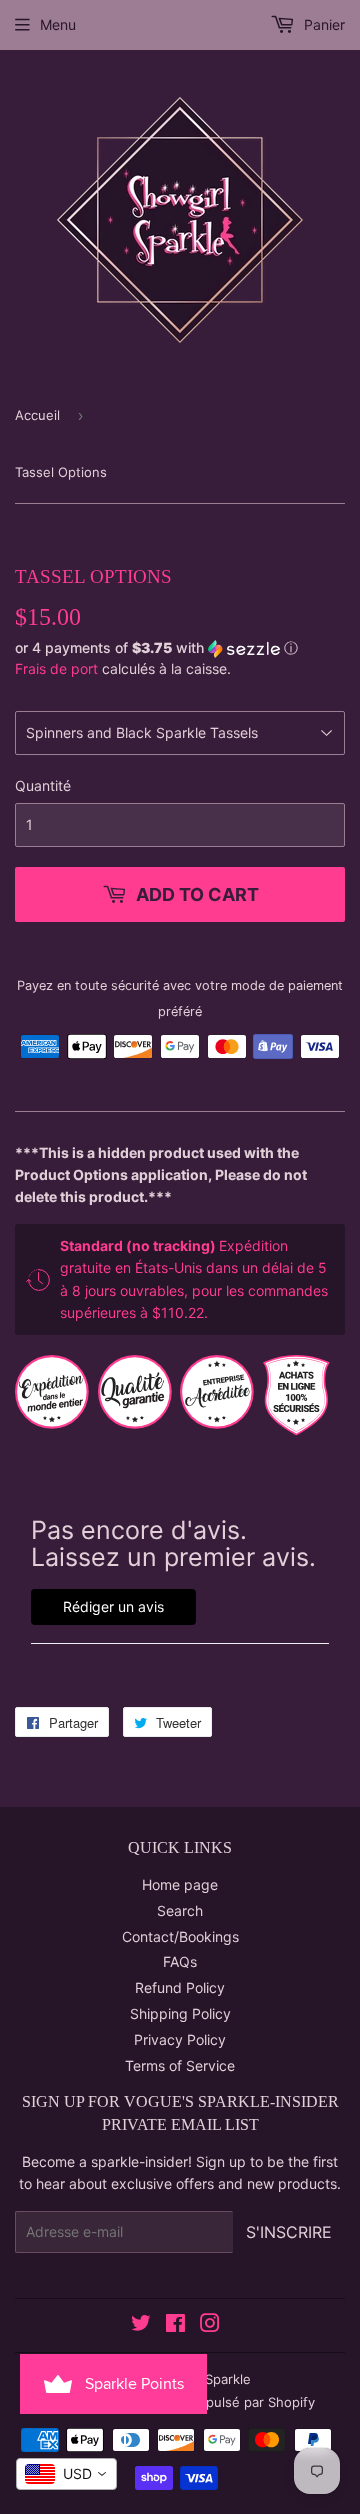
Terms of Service (180, 2065)
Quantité (43, 785)
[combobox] (66, 2474)
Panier (322, 24)
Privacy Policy (180, 2039)
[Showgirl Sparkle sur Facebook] (175, 2325)
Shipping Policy (180, 2013)
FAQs (180, 1961)
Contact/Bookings (180, 1936)
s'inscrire (289, 2232)
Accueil (37, 415)
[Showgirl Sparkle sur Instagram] (210, 2325)
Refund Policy (180, 1987)
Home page (180, 1884)
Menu (58, 24)
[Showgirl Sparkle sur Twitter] (141, 2325)
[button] (180, 648)
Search (180, 1910)
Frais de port (56, 668)
